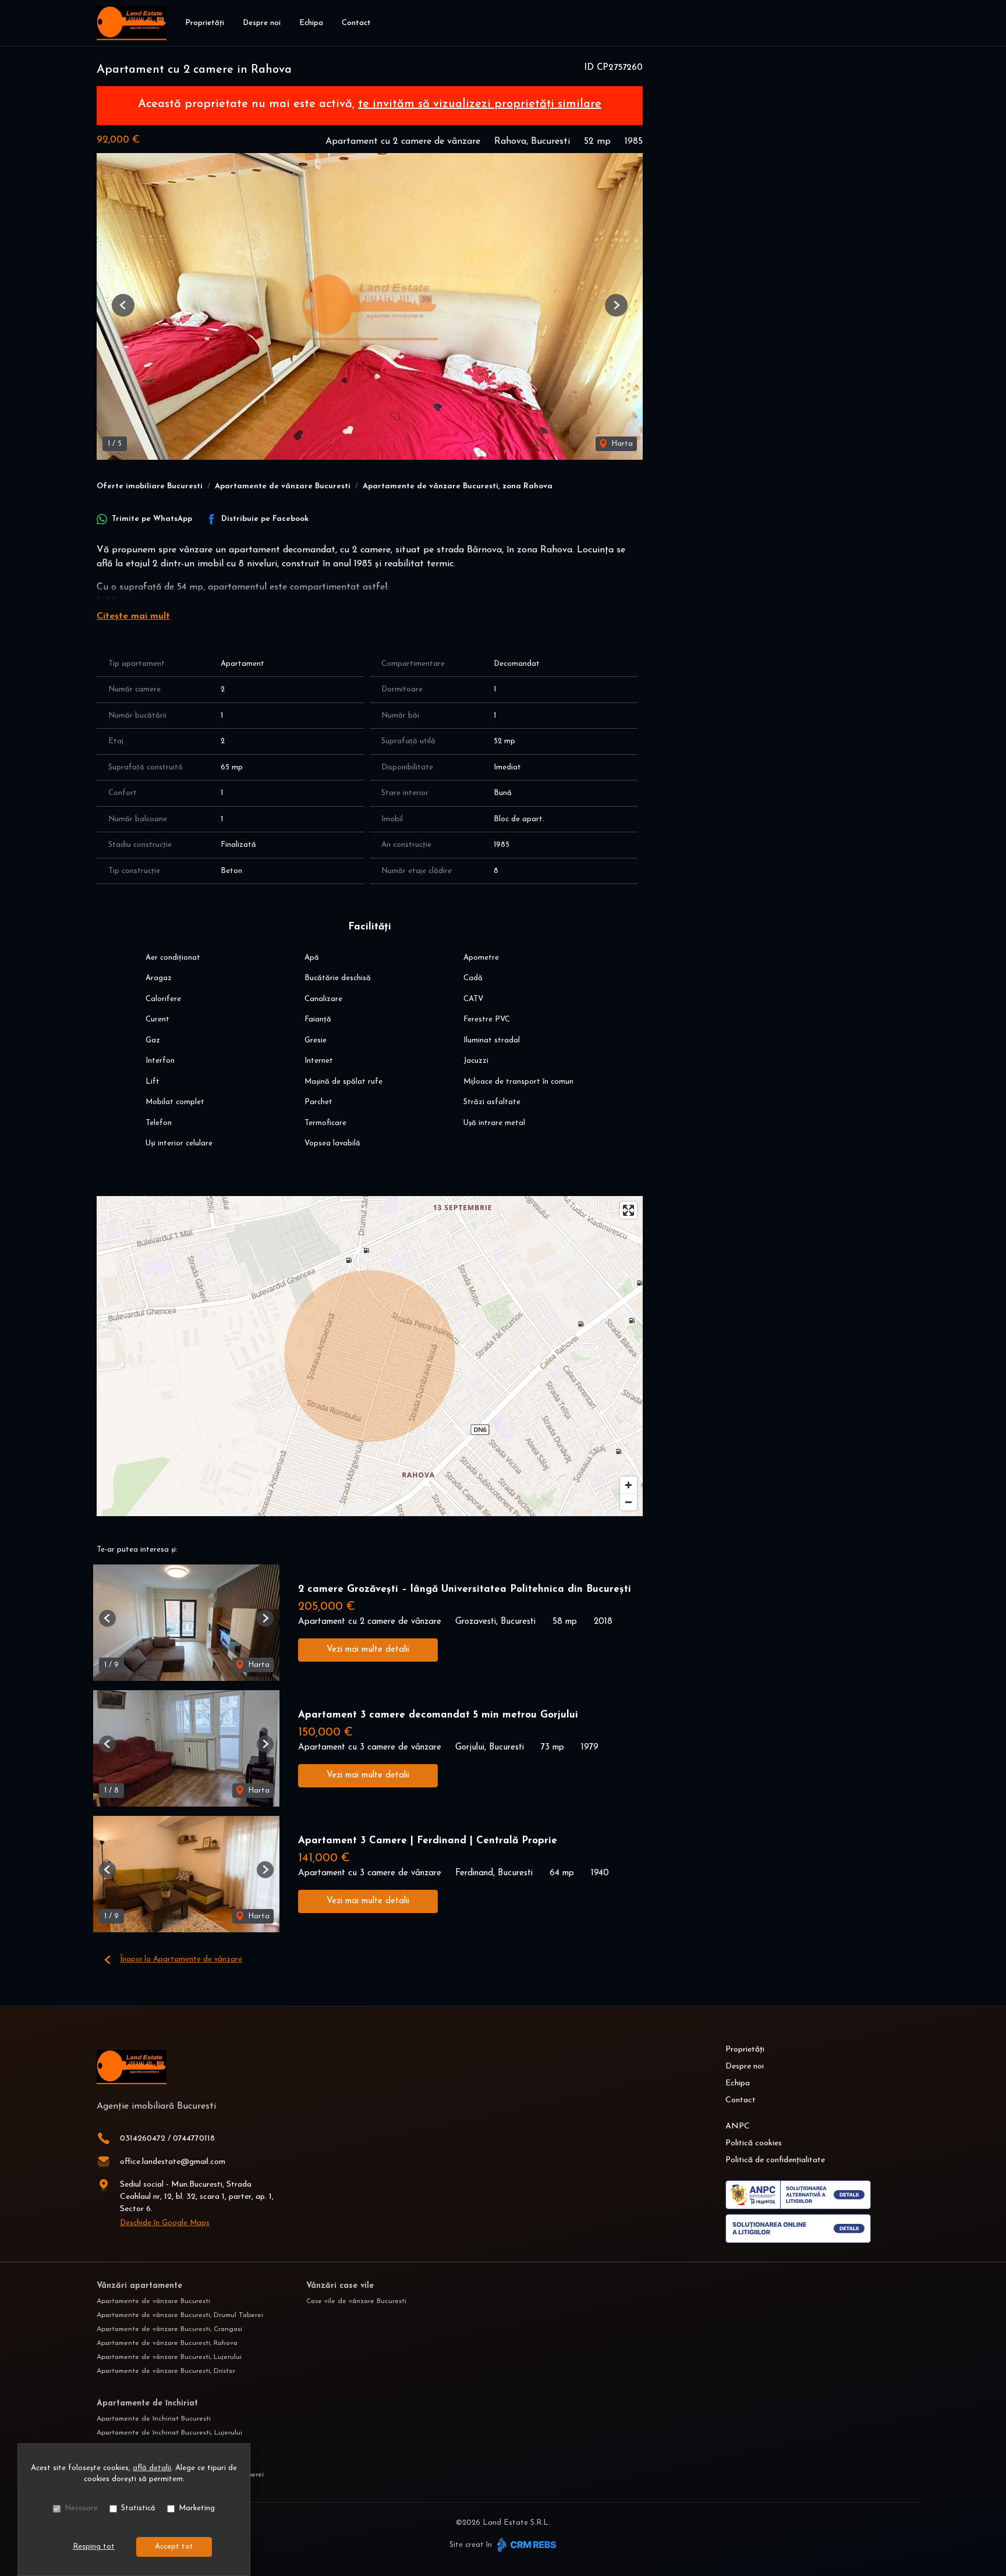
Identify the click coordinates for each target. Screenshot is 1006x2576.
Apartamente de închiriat (147, 2403)
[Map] (370, 1356)
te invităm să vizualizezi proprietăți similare (480, 104)
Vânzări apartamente (139, 2286)
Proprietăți (205, 23)
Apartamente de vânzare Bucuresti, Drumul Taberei (180, 2315)
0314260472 (143, 2139)
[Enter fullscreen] (628, 1210)
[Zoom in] (628, 1485)
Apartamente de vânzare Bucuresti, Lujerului (169, 2357)
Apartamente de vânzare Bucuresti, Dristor (166, 2371)
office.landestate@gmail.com (173, 2162)
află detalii (152, 2468)
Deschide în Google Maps (165, 2223)
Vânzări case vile (340, 2286)
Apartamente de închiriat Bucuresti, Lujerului (169, 2433)
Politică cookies (754, 2143)
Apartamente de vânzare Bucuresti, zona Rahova (458, 486)
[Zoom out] (628, 1502)
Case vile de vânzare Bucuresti (356, 2301)
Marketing (197, 2508)
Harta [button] (621, 444)
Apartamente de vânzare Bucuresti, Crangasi (169, 2329)
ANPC (738, 2126)
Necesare (81, 2508)
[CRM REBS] (525, 2545)
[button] (123, 305)
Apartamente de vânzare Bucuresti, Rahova (167, 2343)
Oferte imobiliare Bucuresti (150, 486)
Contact (356, 23)
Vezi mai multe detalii (368, 1650)
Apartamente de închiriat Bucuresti (154, 2419)
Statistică (138, 2508)
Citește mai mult (133, 616)
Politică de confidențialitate (775, 2160)
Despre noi (262, 23)
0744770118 (194, 2139)
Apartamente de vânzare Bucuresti (283, 486)
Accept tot (174, 2547)
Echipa (311, 23)
